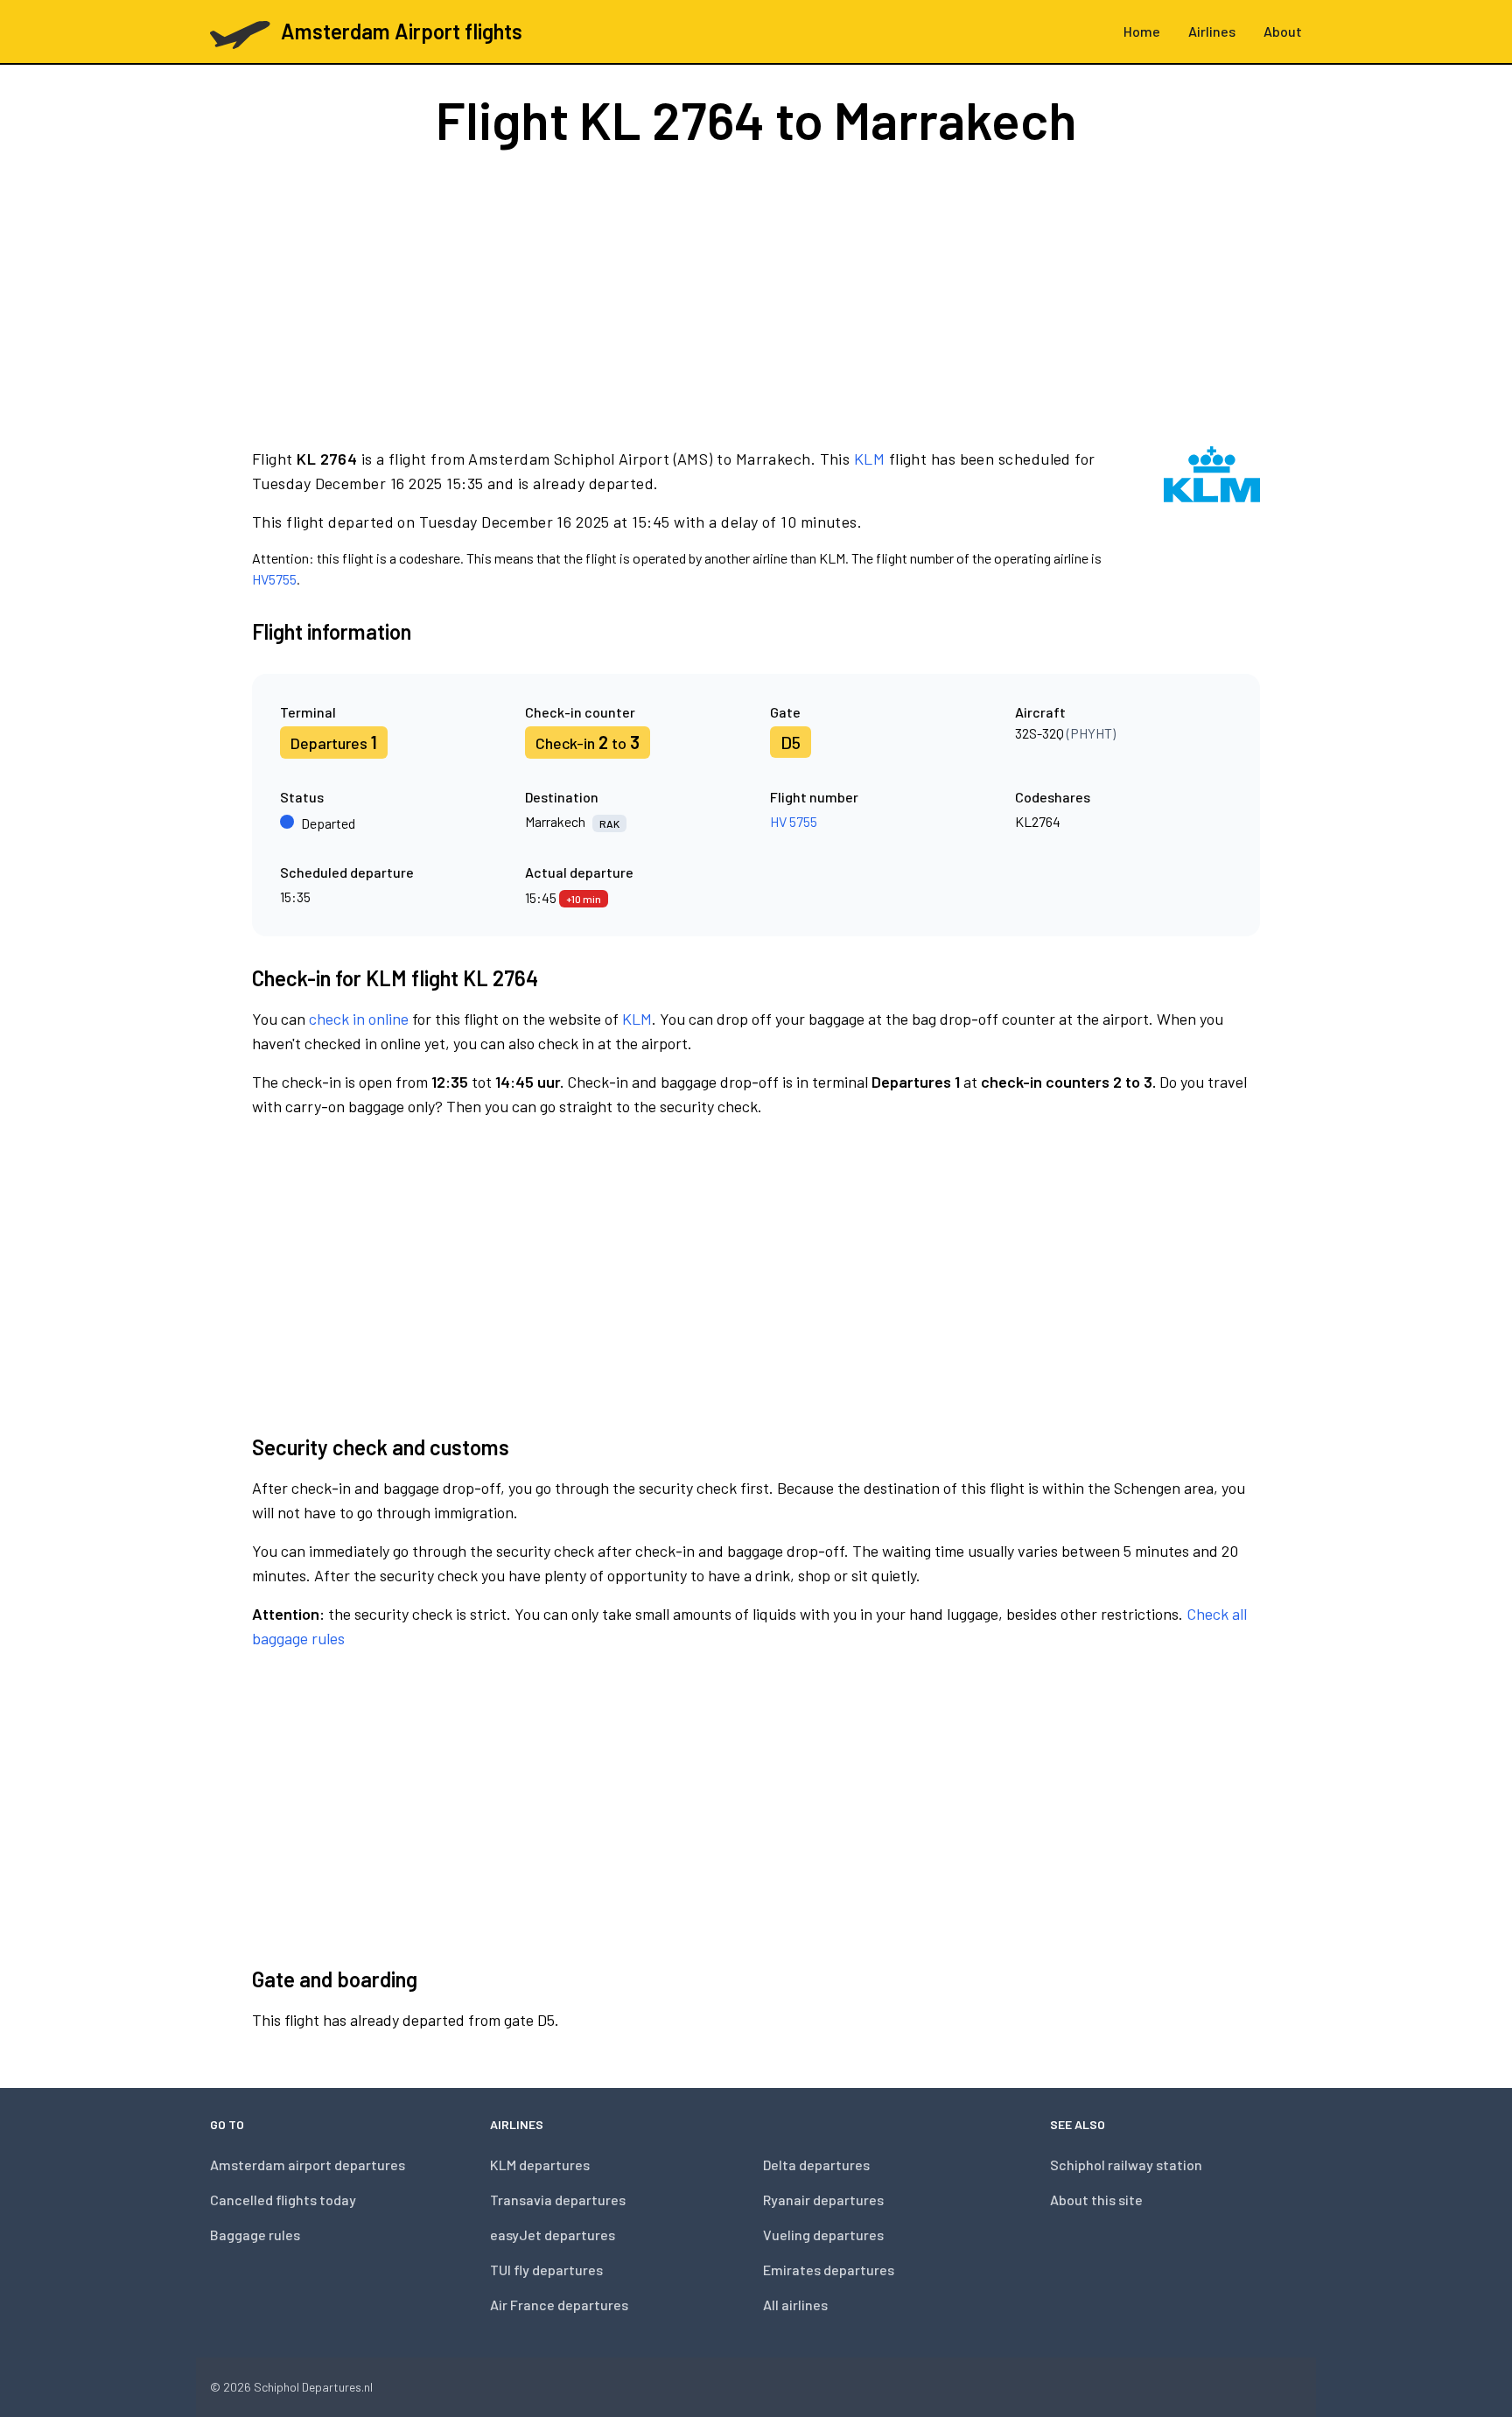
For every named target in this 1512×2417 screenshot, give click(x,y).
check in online (359, 1019)
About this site (1096, 2200)
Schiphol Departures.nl (313, 2387)
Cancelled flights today (283, 2200)
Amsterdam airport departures (308, 2165)
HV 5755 (794, 821)
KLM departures (540, 2165)
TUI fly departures (546, 2270)
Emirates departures (829, 2270)
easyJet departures (553, 2235)
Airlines (1212, 31)
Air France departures (559, 2305)
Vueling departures (823, 2235)
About (1283, 31)
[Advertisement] (756, 296)
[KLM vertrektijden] (1212, 518)
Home (1142, 31)
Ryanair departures (823, 2200)
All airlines (795, 2305)
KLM (869, 459)
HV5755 (274, 579)
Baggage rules (255, 2235)
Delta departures (816, 2165)
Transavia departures (558, 2200)
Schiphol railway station (1126, 2165)
